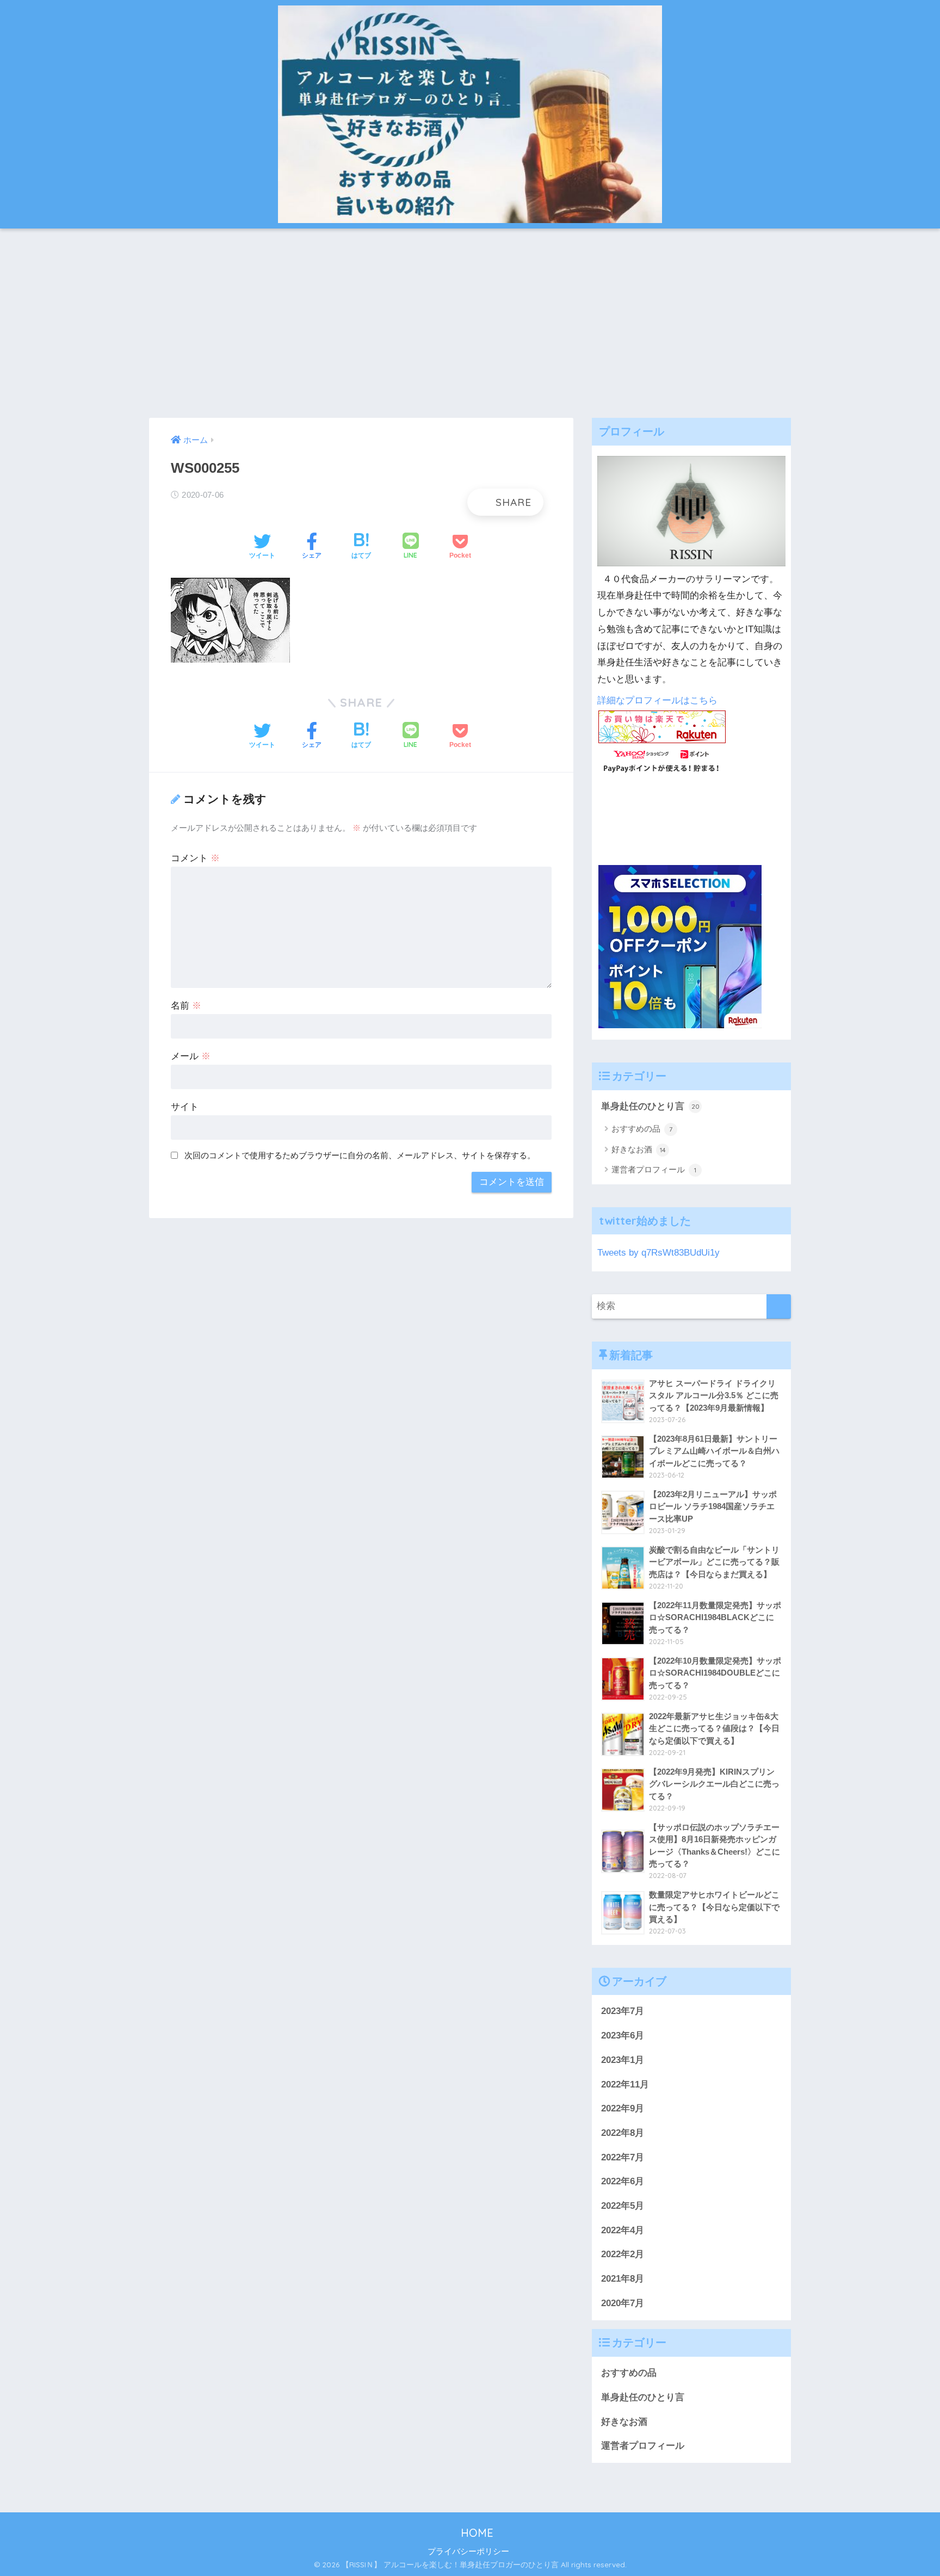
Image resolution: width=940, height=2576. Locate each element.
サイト (185, 1107)
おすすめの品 (642, 1129)
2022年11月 (625, 2084)
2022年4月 (623, 2230)
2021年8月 (623, 2279)
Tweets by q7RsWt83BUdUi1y (658, 1253)
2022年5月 (623, 2206)
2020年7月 (623, 2303)
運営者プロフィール (654, 1169)
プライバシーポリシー (468, 2552)
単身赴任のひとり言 (650, 1106)
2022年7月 (623, 2157)
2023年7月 (623, 2011)
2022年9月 (623, 2108)
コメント (195, 858)
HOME (475, 2533)
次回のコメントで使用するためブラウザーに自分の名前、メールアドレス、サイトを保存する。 (360, 1155)
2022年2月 (623, 2254)
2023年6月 (623, 2036)
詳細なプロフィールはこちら (657, 700)
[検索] (779, 1306)
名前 (186, 1006)
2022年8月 (623, 2133)
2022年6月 (623, 2181)
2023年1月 (623, 2060)
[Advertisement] (470, 323)
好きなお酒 (639, 1149)
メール (191, 1056)
